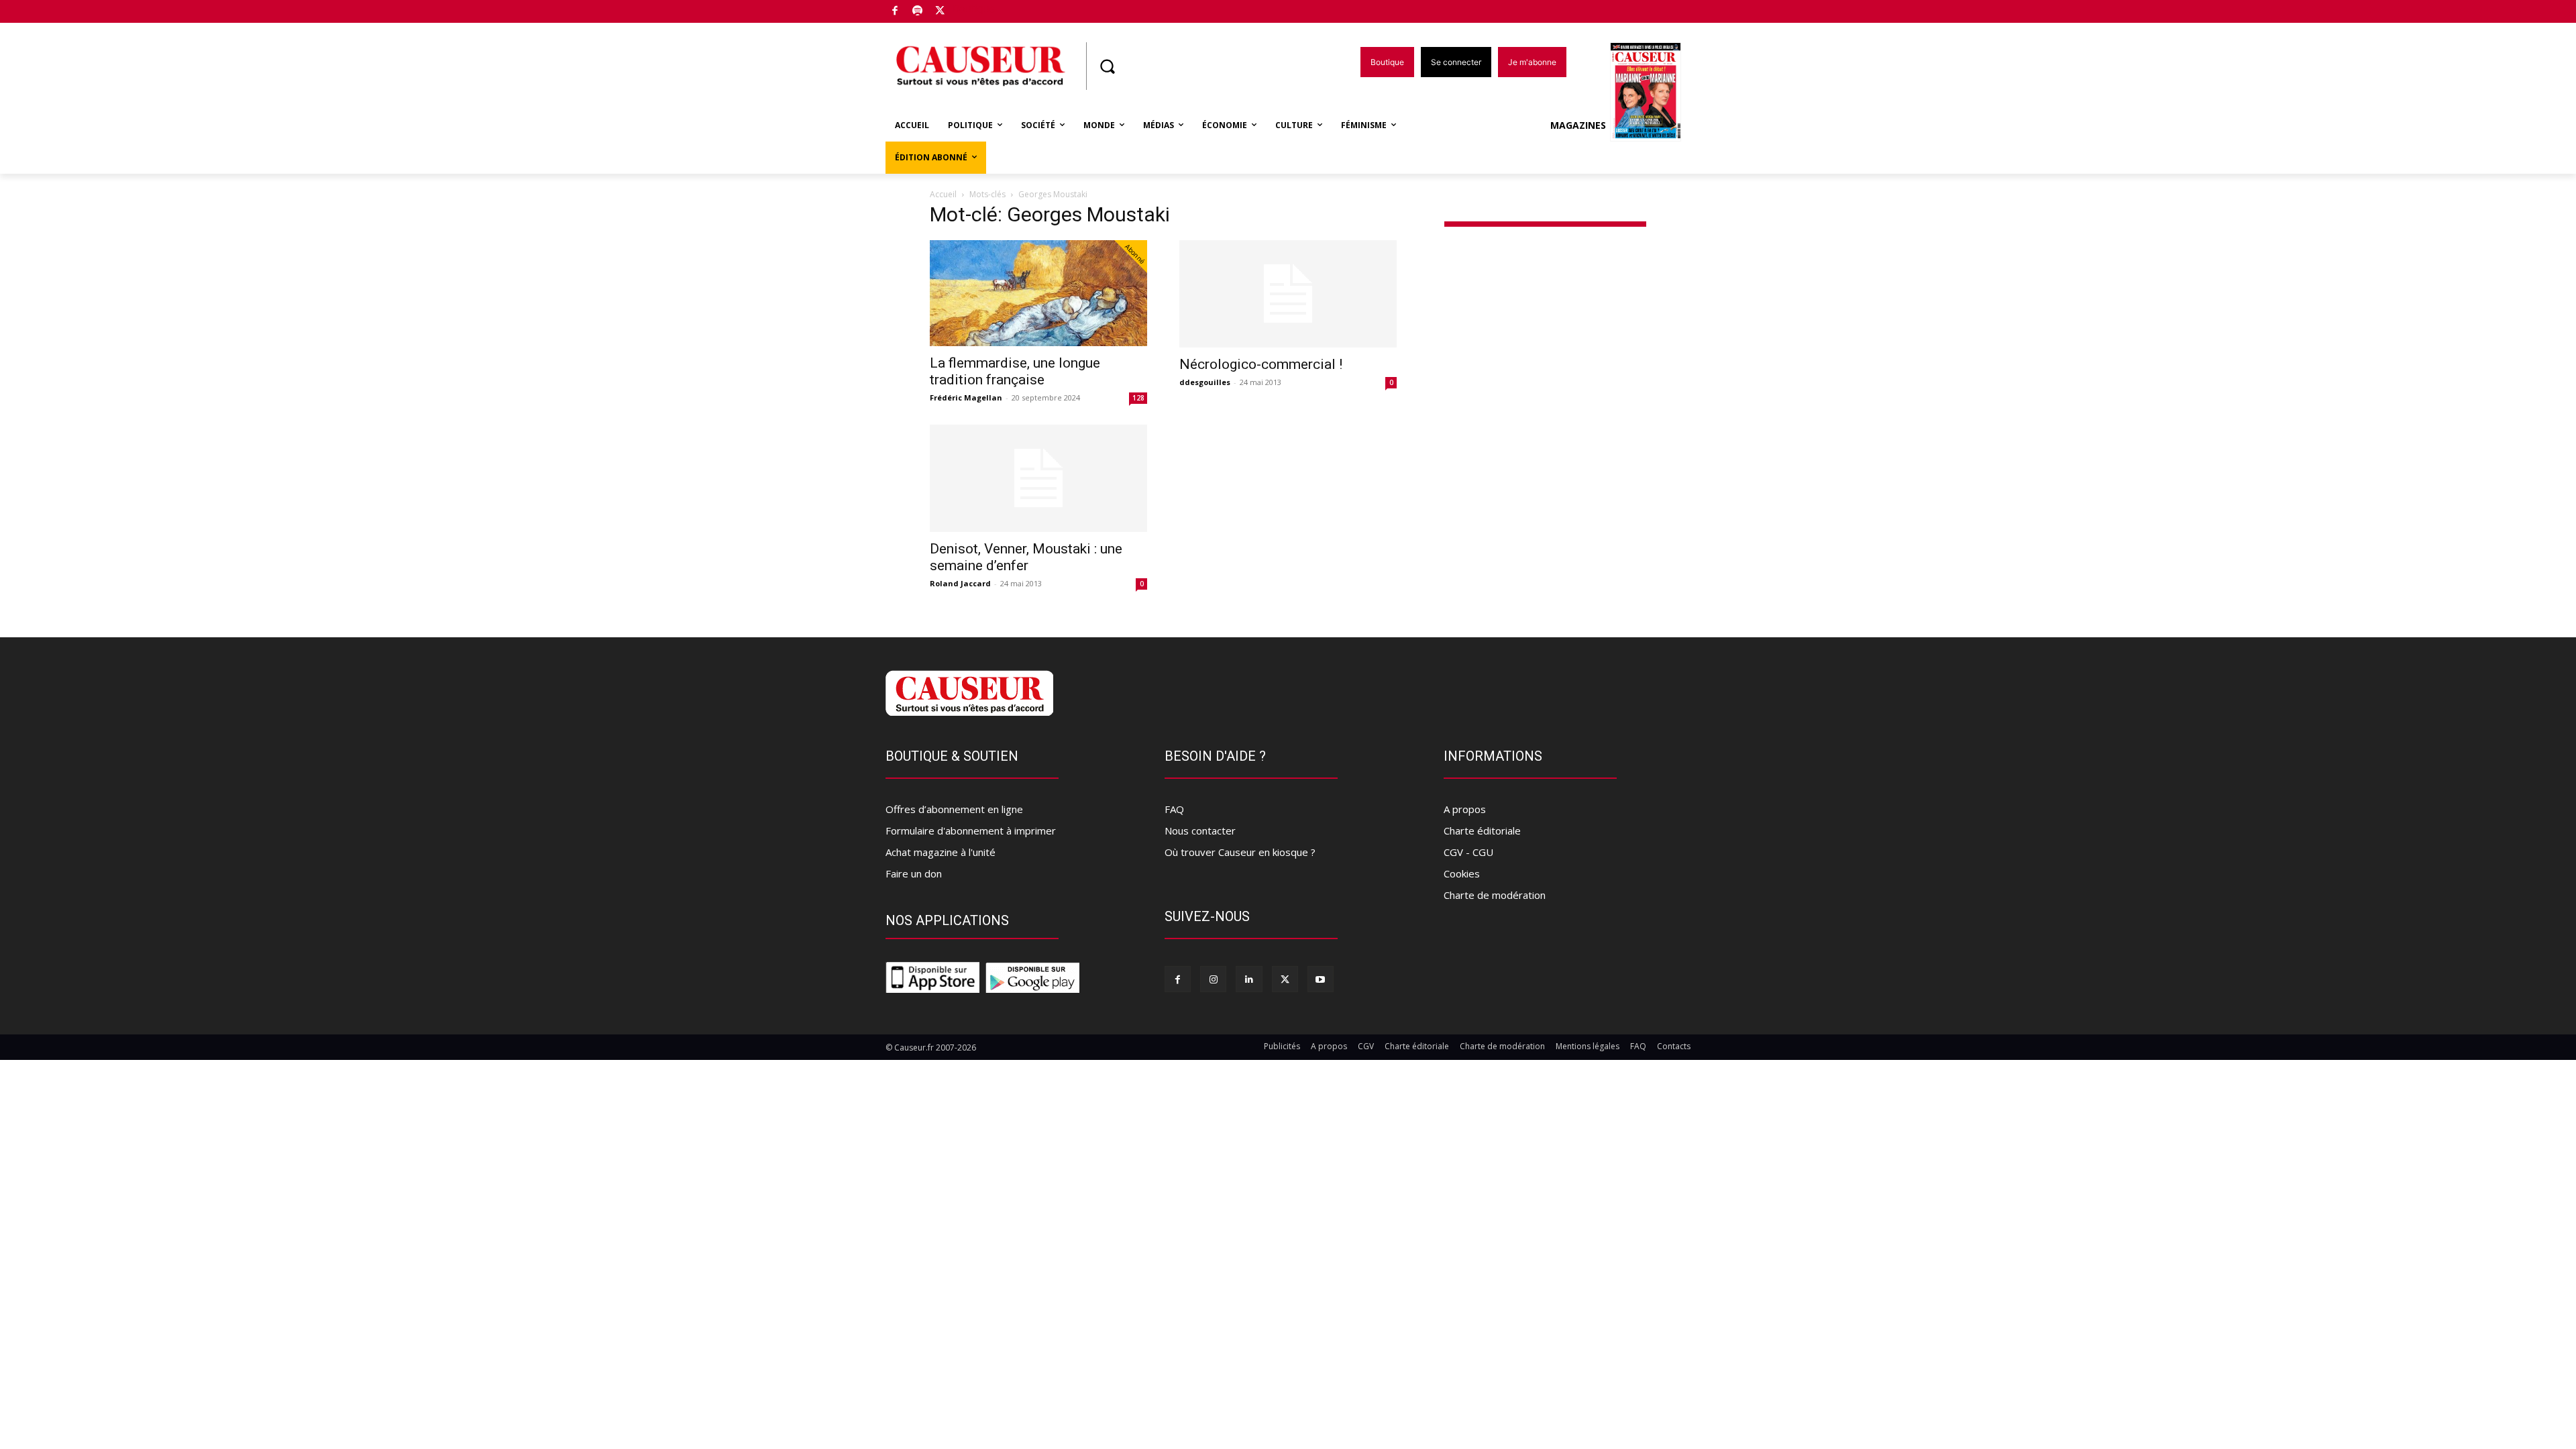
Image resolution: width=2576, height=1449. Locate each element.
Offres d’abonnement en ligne (954, 809)
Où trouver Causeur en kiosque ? (1240, 852)
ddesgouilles (1205, 382)
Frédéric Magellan (966, 397)
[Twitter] (940, 12)
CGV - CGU (1468, 852)
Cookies (1462, 873)
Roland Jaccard (960, 583)
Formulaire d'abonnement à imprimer (971, 830)
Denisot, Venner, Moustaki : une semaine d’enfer (1026, 557)
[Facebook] (895, 12)
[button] (1107, 66)
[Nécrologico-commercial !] (1288, 294)
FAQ (1174, 809)
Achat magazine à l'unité (941, 852)
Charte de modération (1495, 895)
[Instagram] (1213, 979)
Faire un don (914, 873)
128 (1138, 398)
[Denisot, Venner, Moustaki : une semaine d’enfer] (1038, 478)
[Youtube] (1321, 979)
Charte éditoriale (1482, 830)
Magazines (1578, 125)
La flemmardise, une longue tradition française (1015, 371)
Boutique (974, 8)
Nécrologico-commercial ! (1261, 364)
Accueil (943, 194)
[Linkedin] (1249, 979)
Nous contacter (1200, 830)
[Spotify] (918, 12)
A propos (1465, 809)
